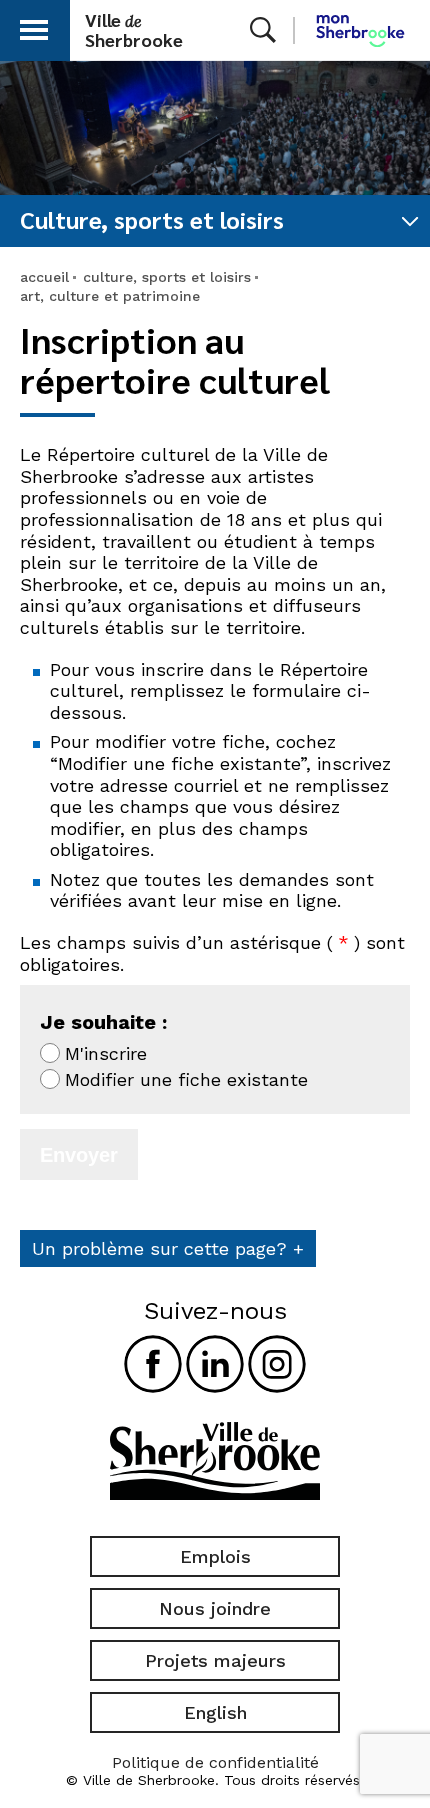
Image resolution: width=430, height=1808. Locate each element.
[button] (34, 26)
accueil (44, 277)
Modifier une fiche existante (186, 1079)
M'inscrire (106, 1053)
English (215, 1712)
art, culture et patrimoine (110, 296)
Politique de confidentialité (215, 1762)
